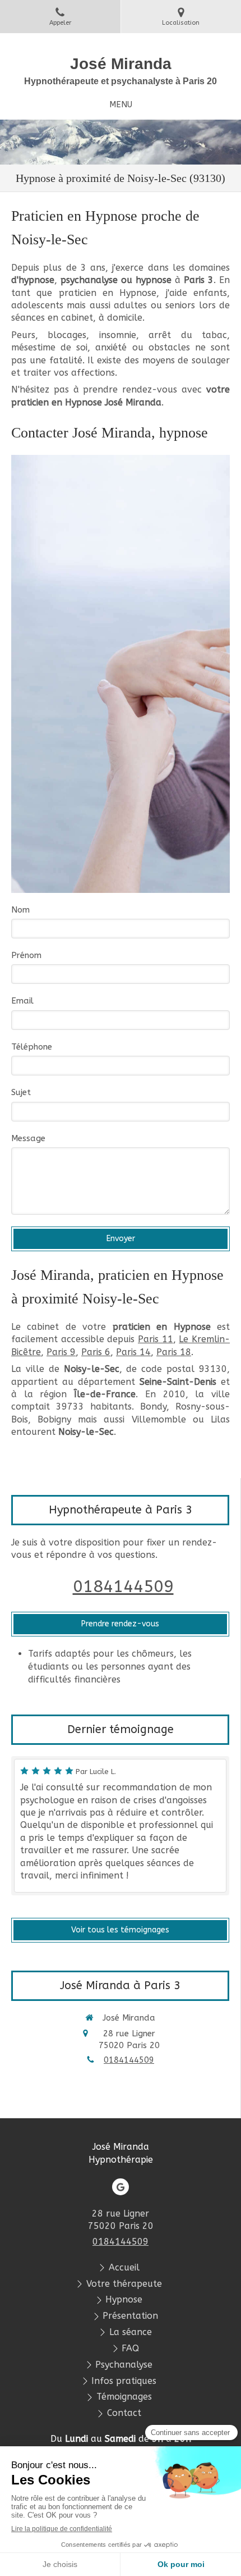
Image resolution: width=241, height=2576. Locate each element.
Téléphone (32, 1047)
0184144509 (123, 1586)
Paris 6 (96, 1352)
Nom (20, 910)
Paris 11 (156, 1339)
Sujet (21, 1092)
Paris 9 (61, 1352)
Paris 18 (174, 1352)
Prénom (26, 955)
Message (28, 1138)
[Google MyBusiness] (121, 2187)
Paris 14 (133, 1352)
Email (22, 1001)
